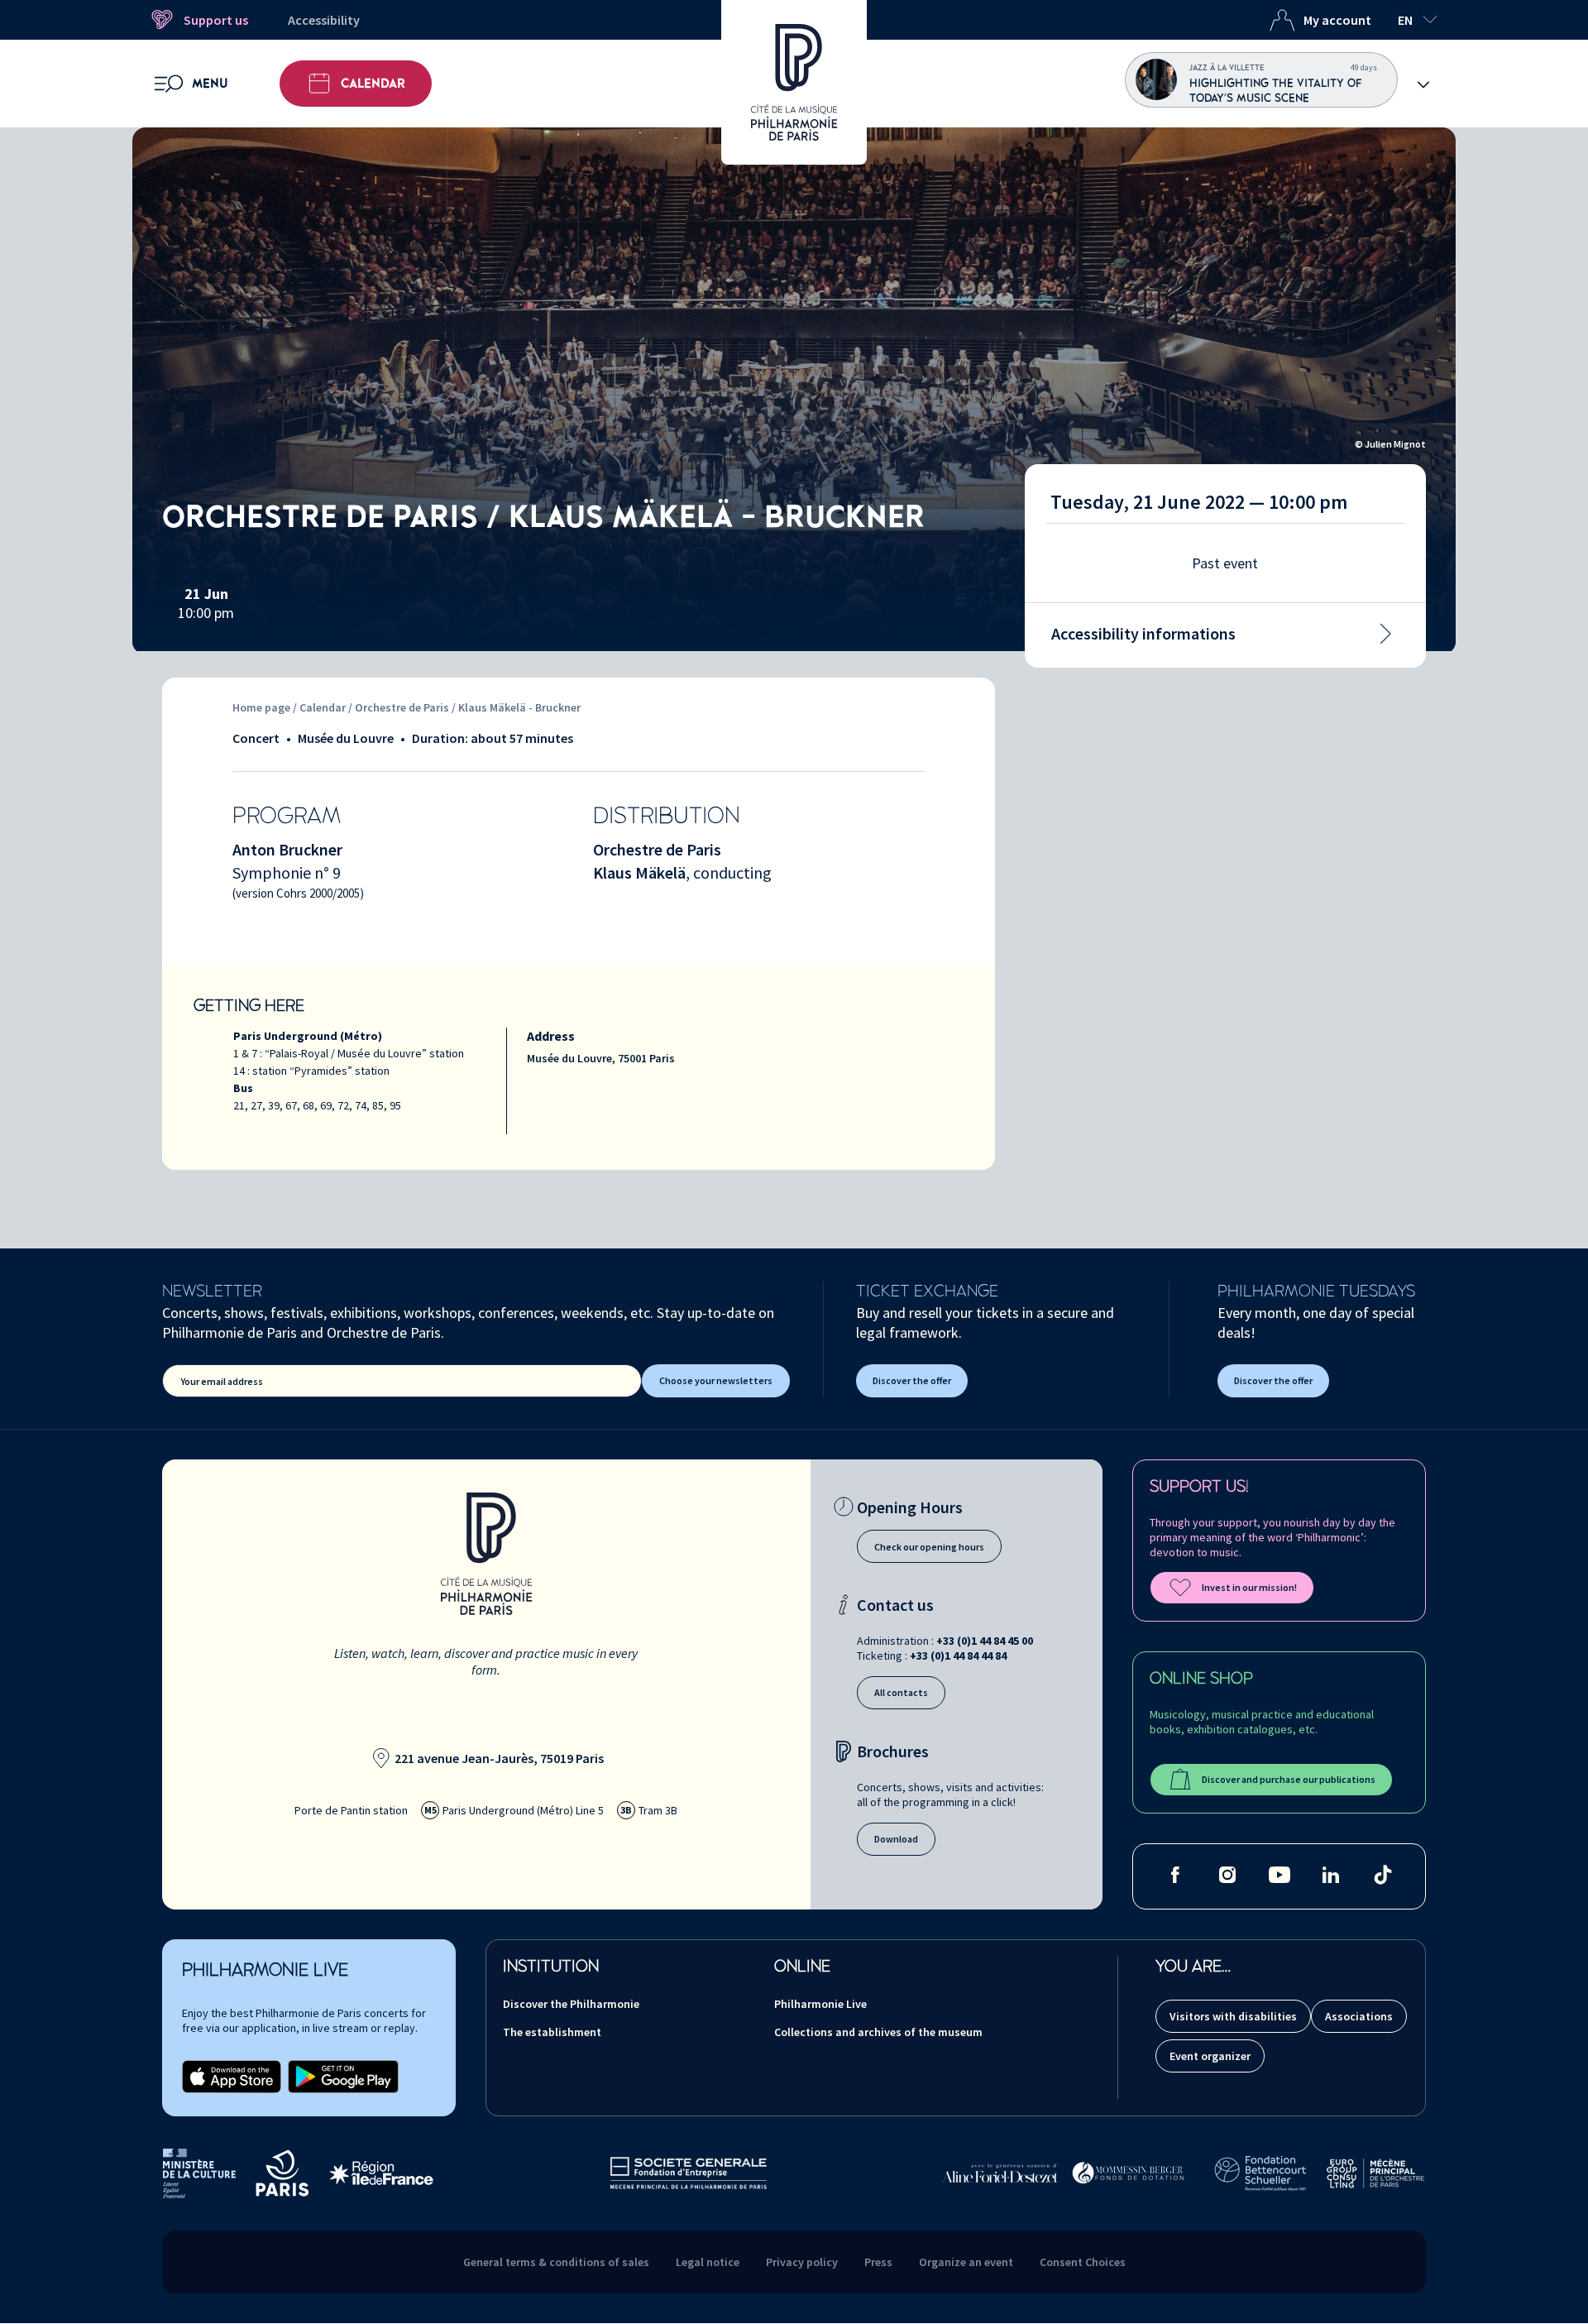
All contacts (901, 1692)
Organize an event (966, 2262)
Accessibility (324, 20)
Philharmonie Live (820, 2004)
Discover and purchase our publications (1289, 1779)
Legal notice (708, 2262)
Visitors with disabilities (1233, 2016)
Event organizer (1210, 2056)
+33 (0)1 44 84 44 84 (958, 1656)
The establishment (552, 2032)
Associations (1359, 2016)
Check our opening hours (929, 1547)
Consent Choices (1083, 2262)
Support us (216, 20)
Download (896, 1839)
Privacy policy (802, 2262)
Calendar (373, 84)
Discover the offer (912, 1380)
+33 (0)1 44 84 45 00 (985, 1641)
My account (1337, 20)
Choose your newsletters (716, 1380)
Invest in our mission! (1249, 1587)
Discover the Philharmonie (571, 2004)
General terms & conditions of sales (556, 2262)
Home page (261, 707)
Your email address (222, 1381)
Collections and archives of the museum (878, 2032)
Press (878, 2262)
